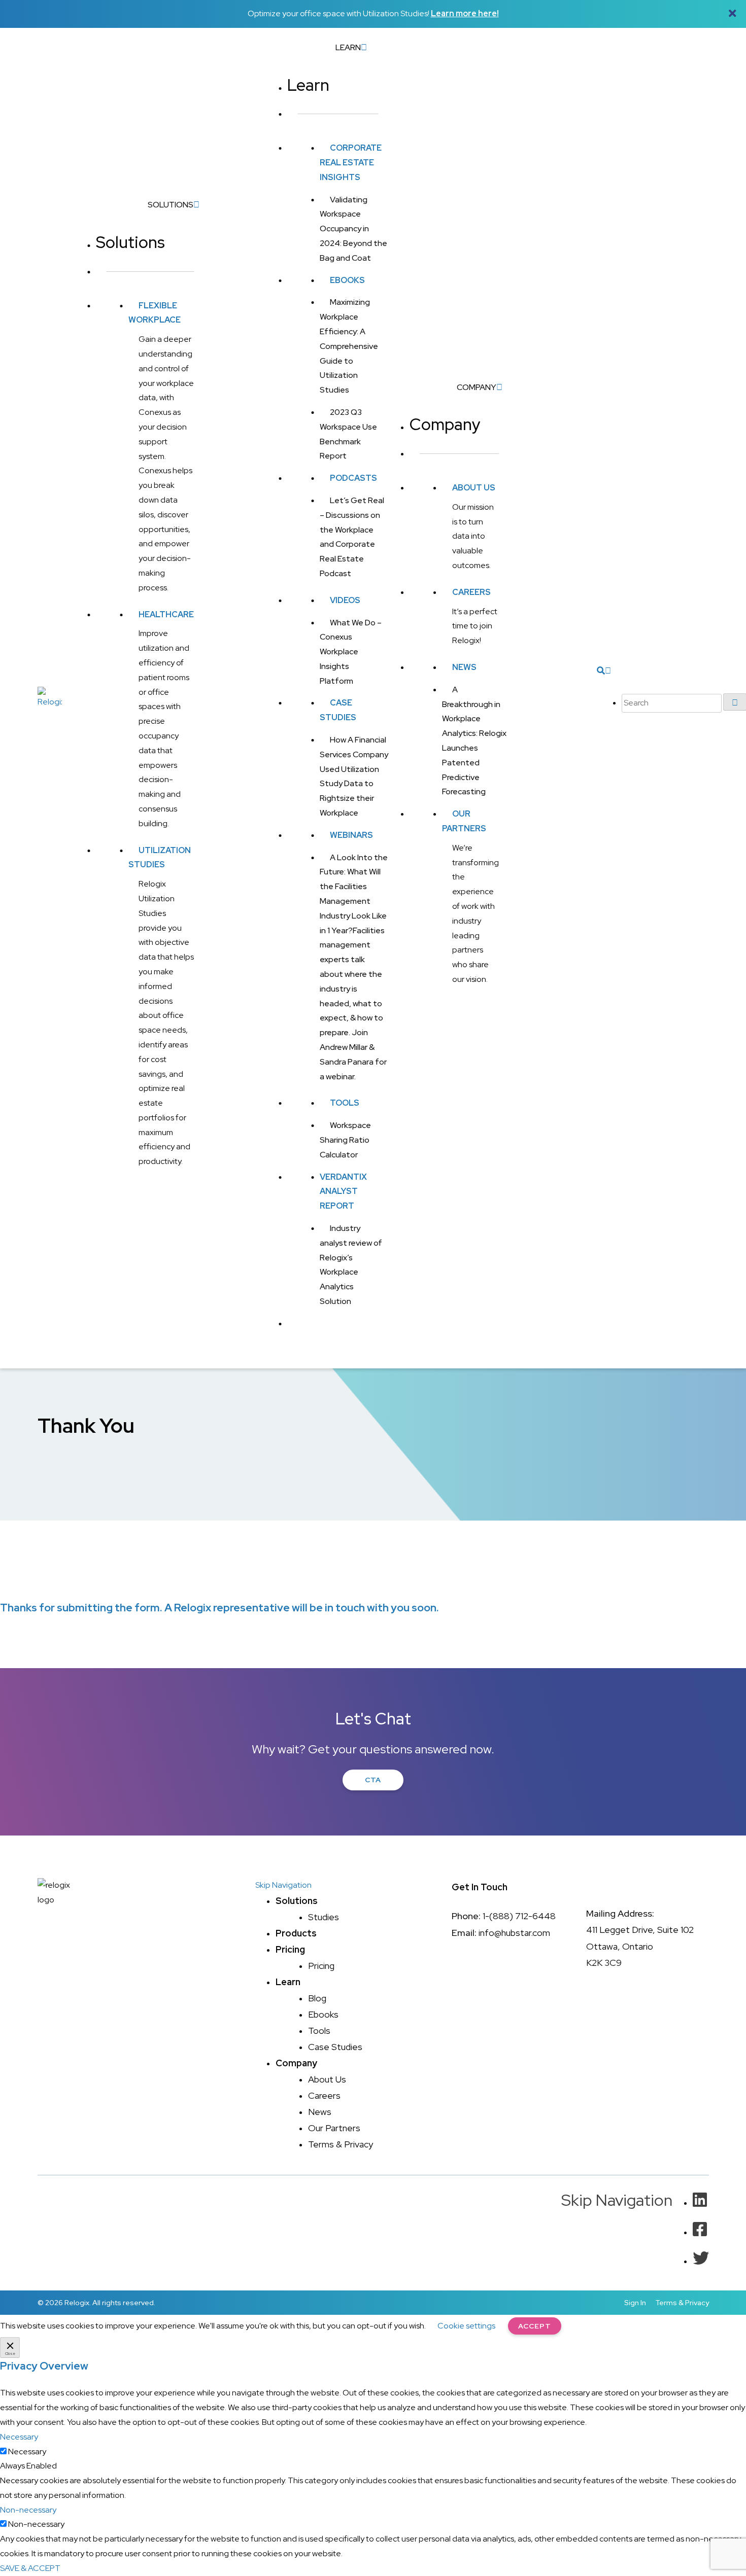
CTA (373, 1780)
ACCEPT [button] (535, 2326)
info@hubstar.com (514, 1933)
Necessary (27, 2451)
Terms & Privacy (682, 2303)
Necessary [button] (19, 2437)
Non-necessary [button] (28, 2510)
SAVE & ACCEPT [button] (30, 2568)
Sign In (635, 2303)
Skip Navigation (283, 1885)
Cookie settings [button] (466, 2326)
